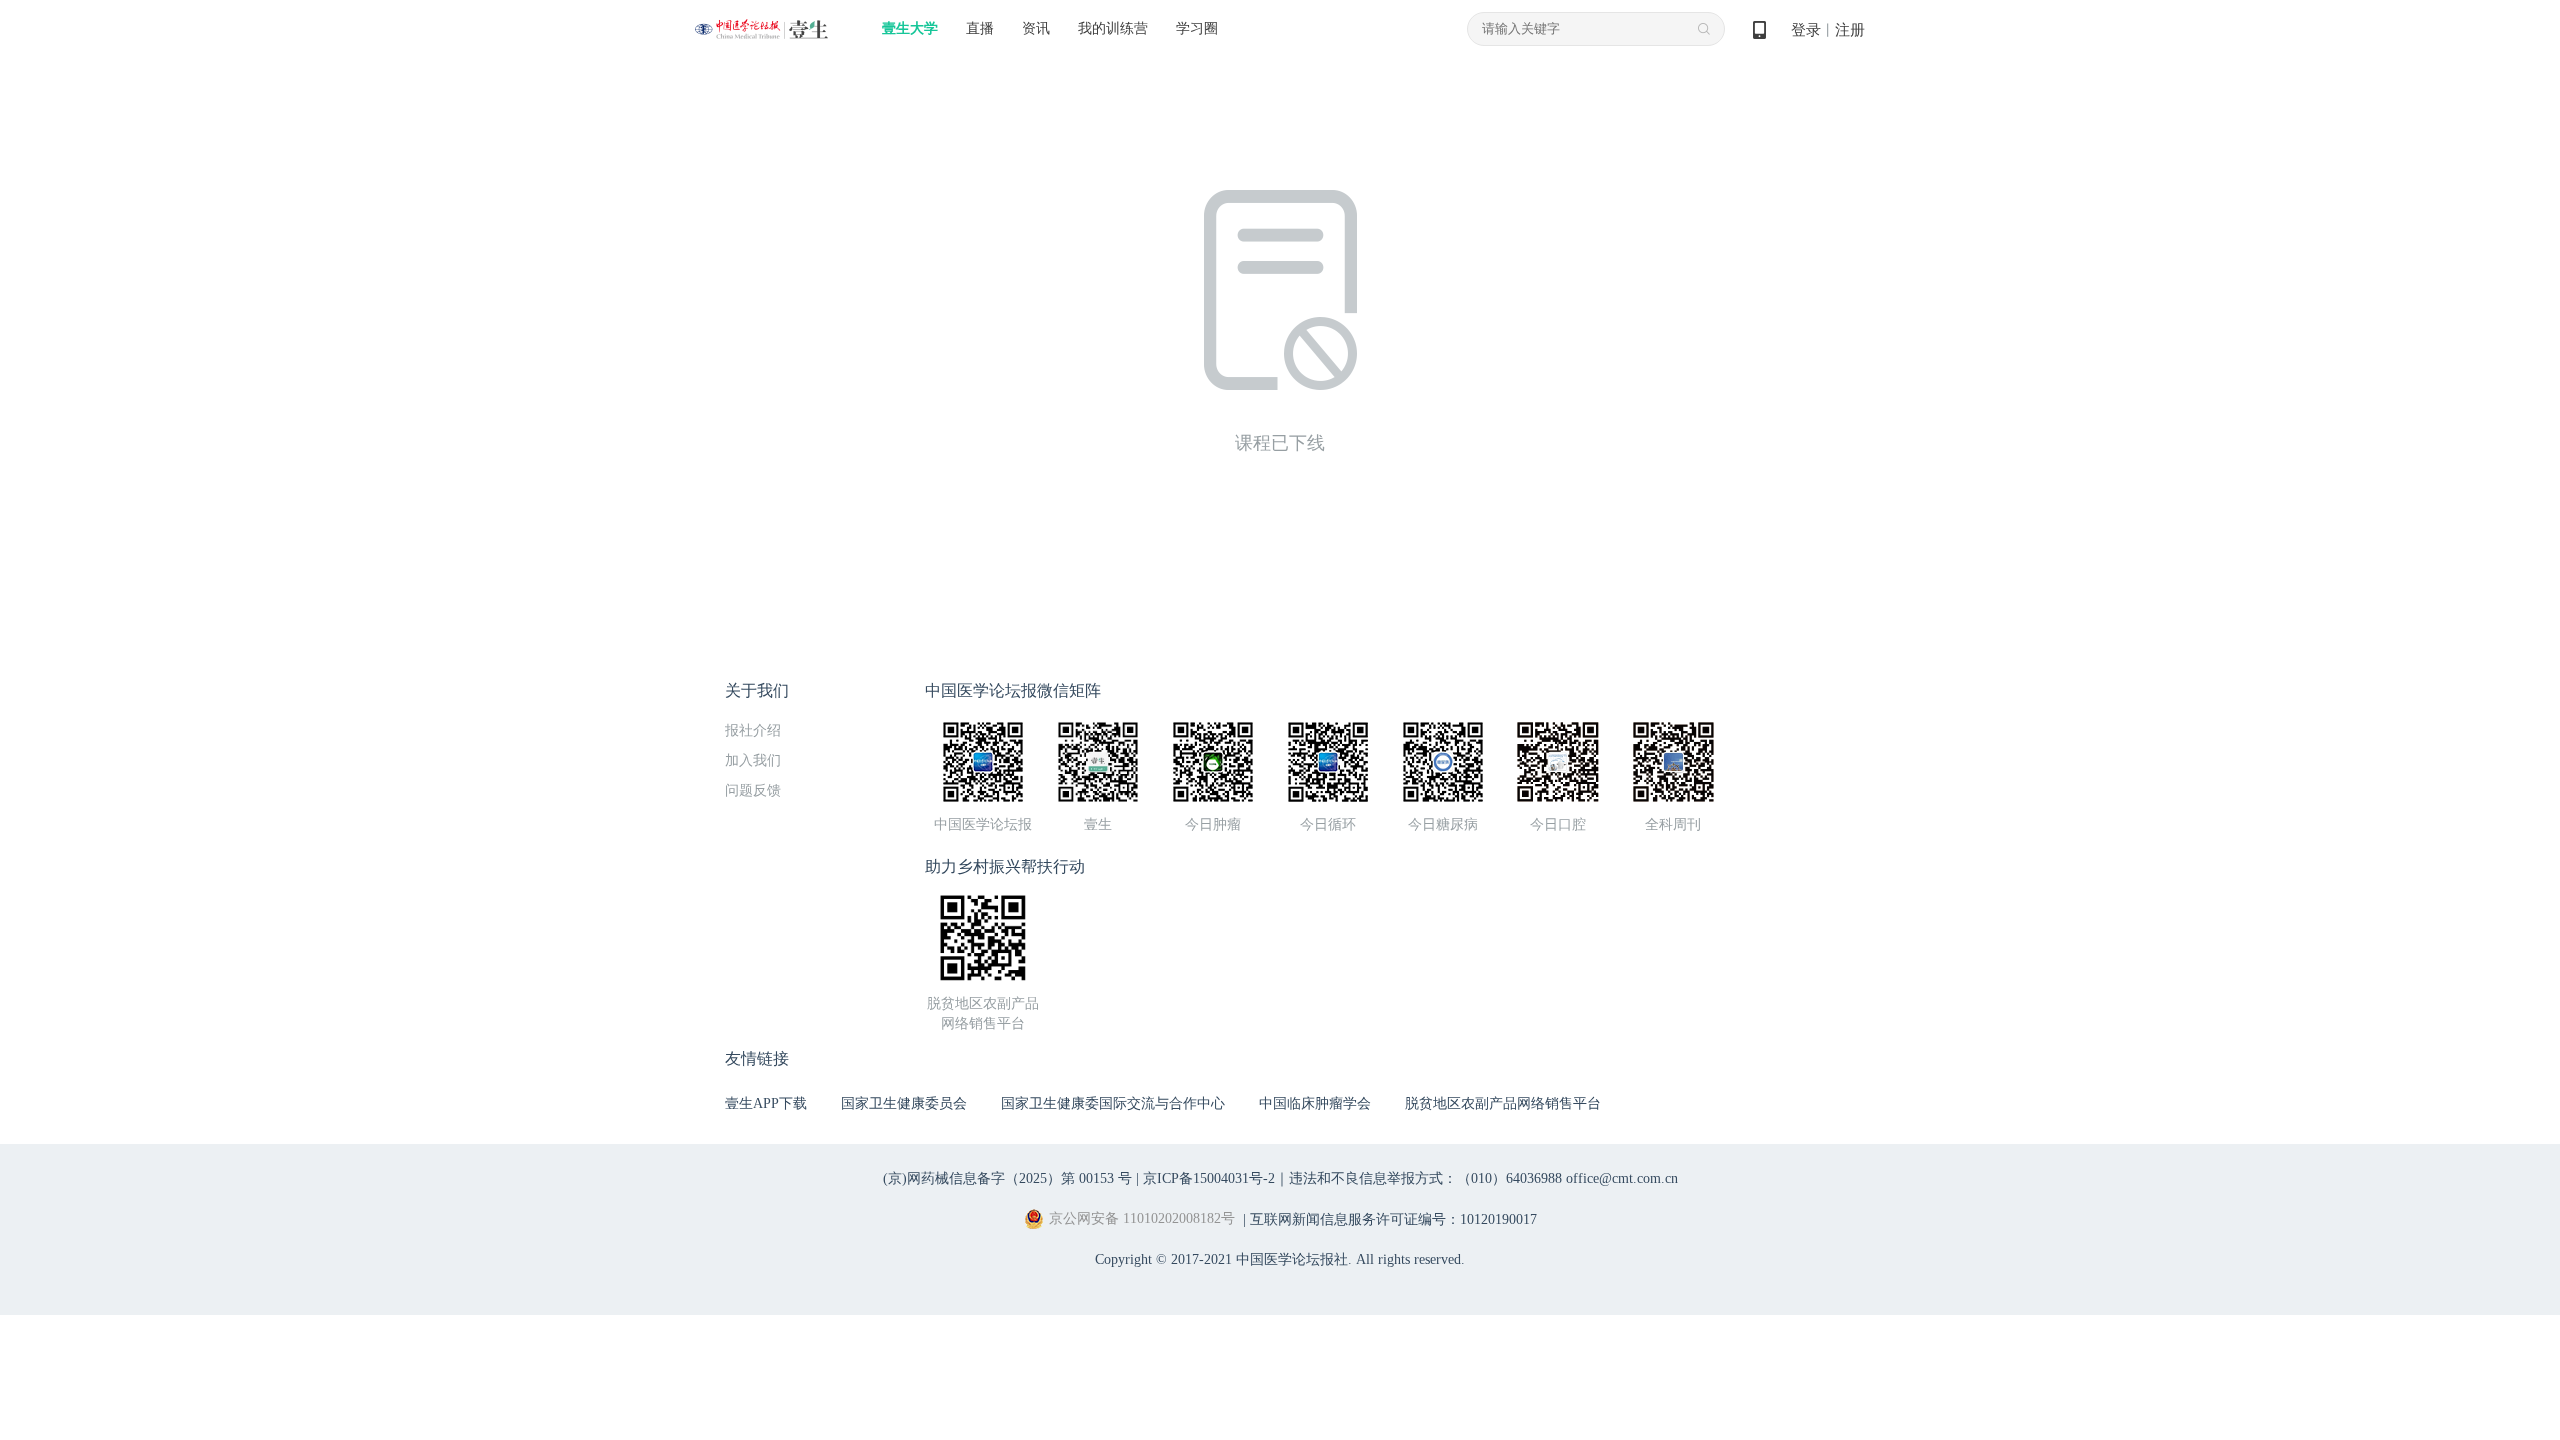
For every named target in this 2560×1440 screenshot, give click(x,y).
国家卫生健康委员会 (904, 1103)
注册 (1850, 30)
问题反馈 (753, 790)
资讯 (1036, 28)
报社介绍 (753, 730)
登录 (1806, 30)
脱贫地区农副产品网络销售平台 (1503, 1103)
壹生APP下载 (766, 1103)
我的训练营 (1113, 28)
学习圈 (1197, 28)
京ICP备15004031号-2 (1209, 1178)
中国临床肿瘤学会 (1315, 1103)
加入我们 (753, 760)
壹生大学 (910, 28)
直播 (980, 28)
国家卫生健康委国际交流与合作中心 (1113, 1103)
